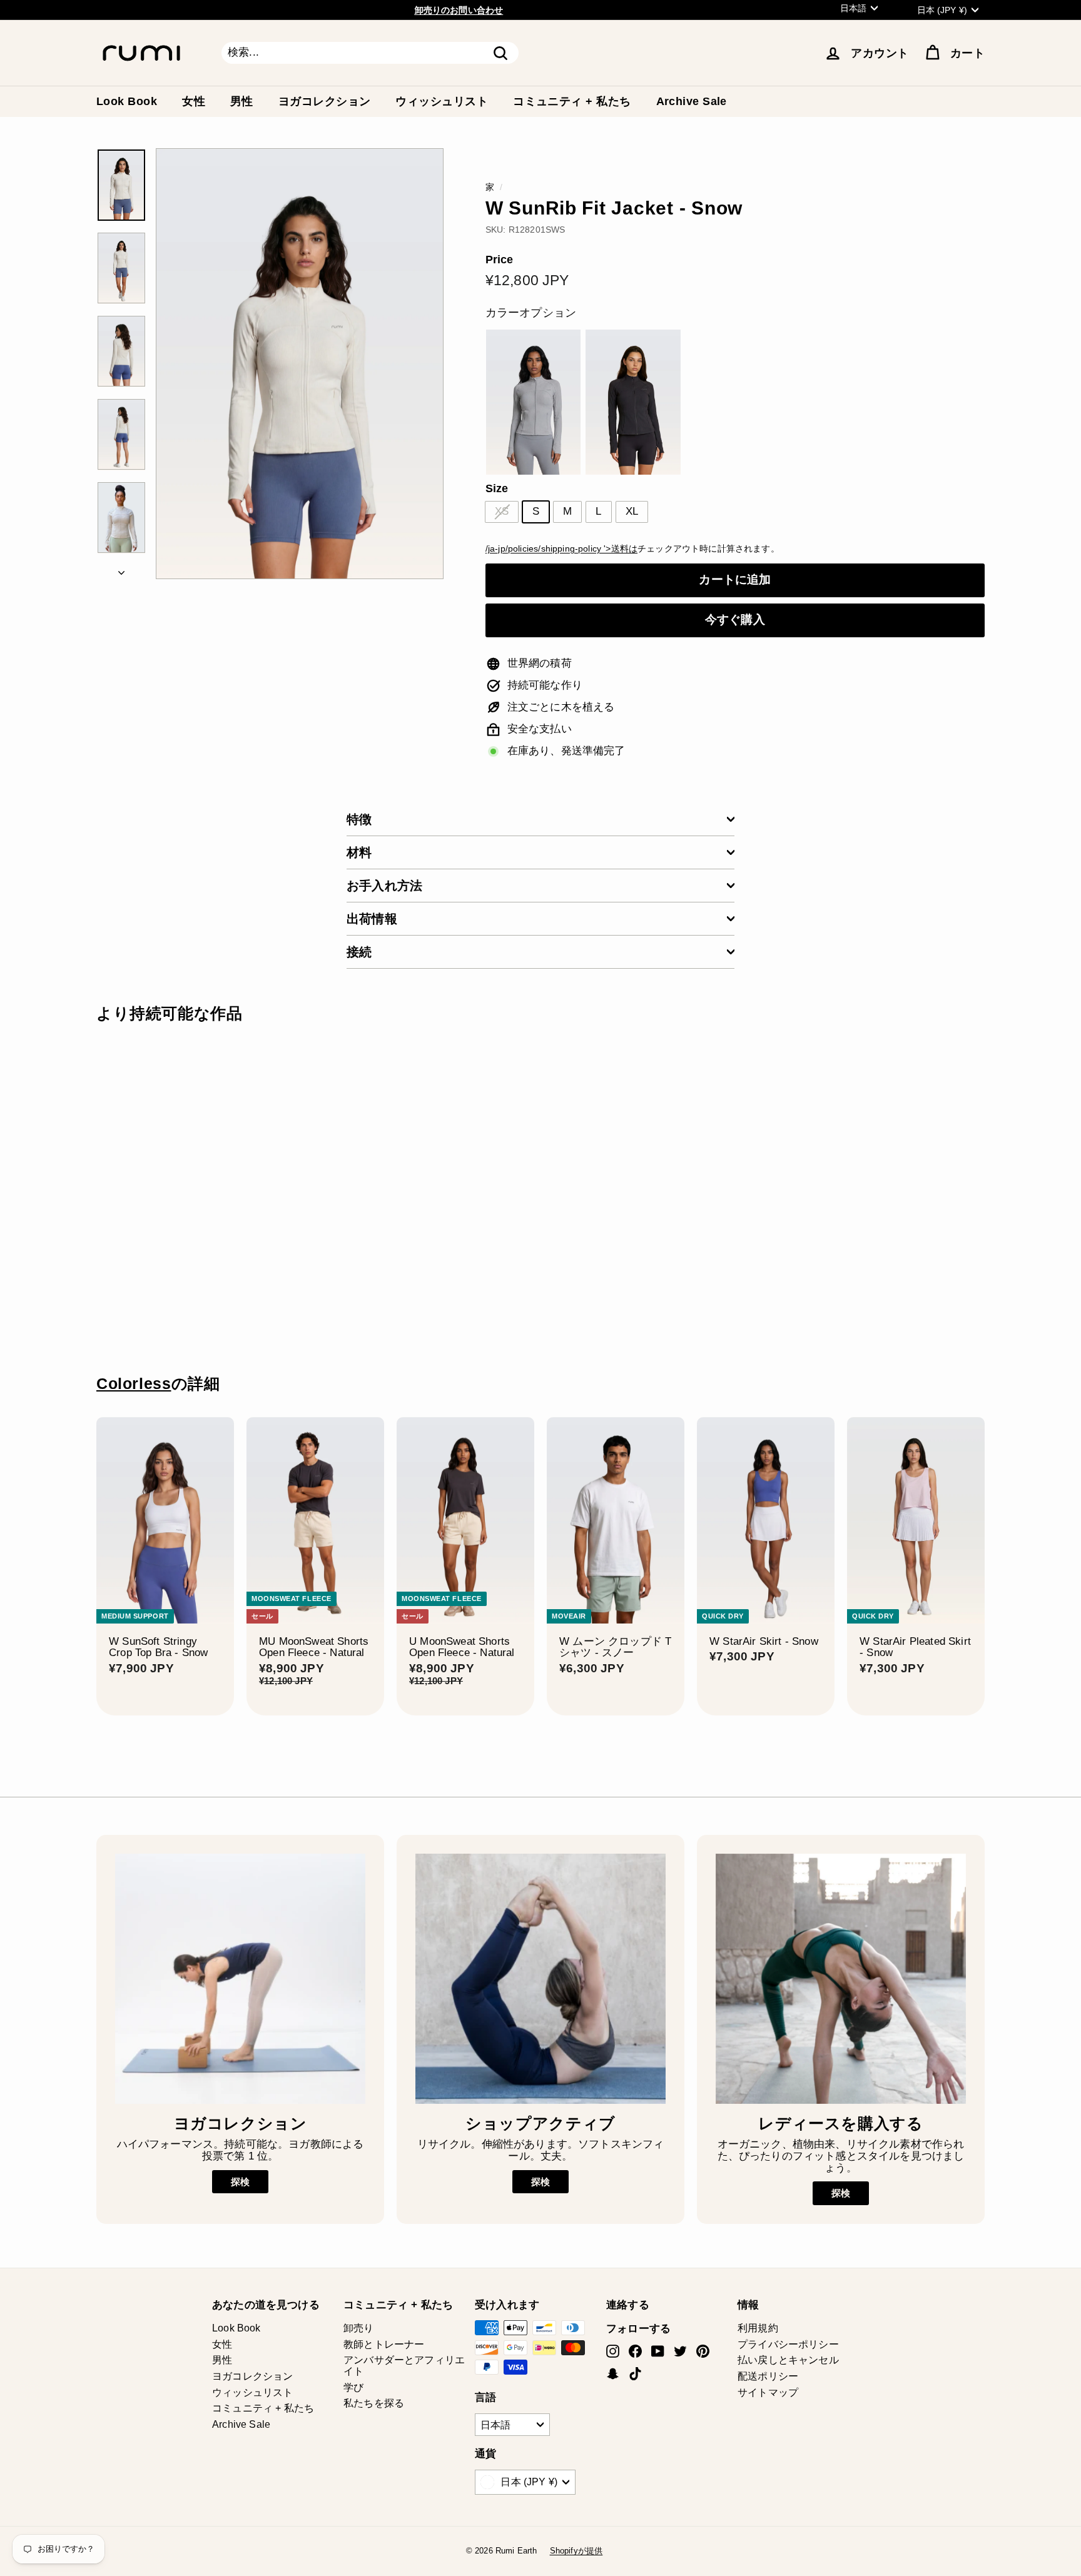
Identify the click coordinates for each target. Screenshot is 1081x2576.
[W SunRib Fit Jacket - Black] (633, 402)
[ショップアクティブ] (540, 1979)
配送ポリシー (768, 2376)
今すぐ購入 (735, 619)
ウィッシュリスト (442, 101)
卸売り (359, 2328)
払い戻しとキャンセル (788, 2360)
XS (502, 511)
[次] (121, 570)
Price (500, 260)
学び (353, 2387)
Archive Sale (692, 101)
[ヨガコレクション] (240, 1979)
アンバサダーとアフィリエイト (404, 2366)
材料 (359, 852)
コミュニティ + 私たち (572, 101)
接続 (359, 952)
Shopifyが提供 (576, 2551)
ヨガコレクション (325, 101)
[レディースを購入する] (841, 1979)
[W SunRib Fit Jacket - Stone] (533, 402)
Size (497, 489)
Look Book (127, 101)
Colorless (134, 1384)
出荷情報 (372, 919)
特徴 (359, 819)
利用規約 (758, 2328)
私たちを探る (374, 2403)
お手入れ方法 (384, 886)
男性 (242, 101)
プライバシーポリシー (788, 2344)
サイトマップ (768, 2392)
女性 (194, 101)
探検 (240, 2182)
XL (632, 511)
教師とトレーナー (384, 2344)
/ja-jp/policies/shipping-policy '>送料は (561, 548)
